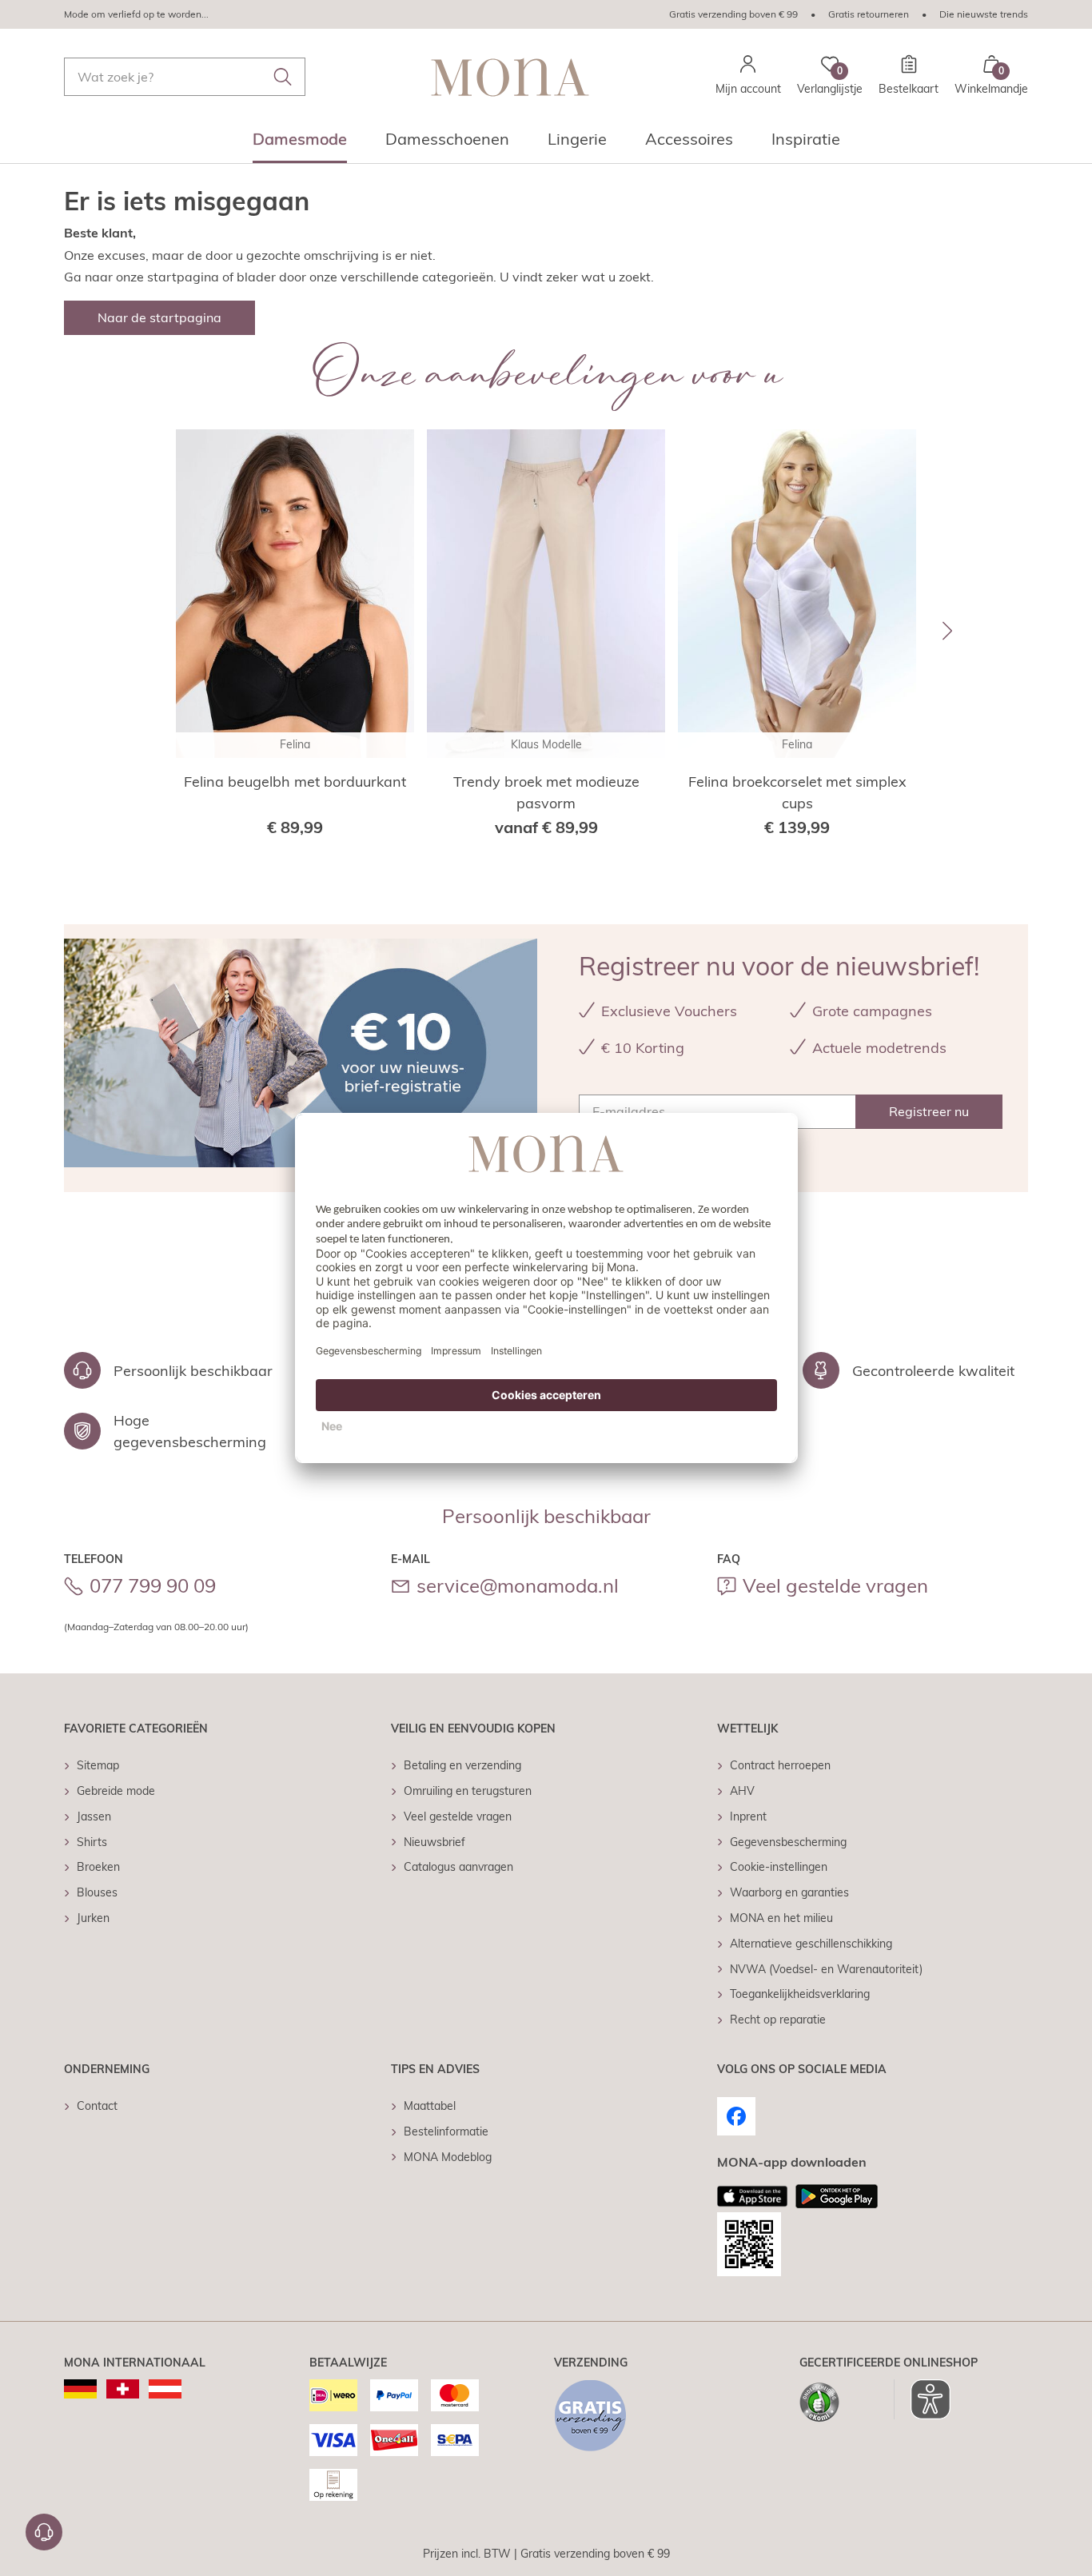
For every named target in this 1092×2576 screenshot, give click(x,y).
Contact (97, 2106)
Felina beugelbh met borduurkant (295, 782)
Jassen (94, 1816)
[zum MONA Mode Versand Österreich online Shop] (165, 2389)
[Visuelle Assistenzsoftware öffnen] (922, 2399)
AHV (742, 1791)
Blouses (97, 1892)
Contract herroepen (780, 1765)
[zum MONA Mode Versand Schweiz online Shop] (123, 2389)
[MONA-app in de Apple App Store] (752, 2196)
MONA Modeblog (448, 2157)
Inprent (748, 1816)
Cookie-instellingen (779, 1867)
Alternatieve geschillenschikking (811, 1944)
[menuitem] (300, 144)
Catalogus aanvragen (458, 1867)
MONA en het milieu (781, 1918)
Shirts (92, 1842)
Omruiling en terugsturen (468, 1791)
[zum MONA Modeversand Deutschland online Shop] (80, 2389)
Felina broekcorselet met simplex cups (797, 792)
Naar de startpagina (159, 317)
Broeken (98, 1867)
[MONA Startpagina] (510, 77)
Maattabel (430, 2106)
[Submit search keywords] (283, 77)
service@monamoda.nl (518, 1585)
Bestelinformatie (446, 2131)
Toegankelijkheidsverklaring (800, 1994)
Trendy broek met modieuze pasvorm (546, 792)
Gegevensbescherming (788, 1842)
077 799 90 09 (153, 1585)
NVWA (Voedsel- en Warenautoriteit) (826, 1969)
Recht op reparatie (778, 2020)
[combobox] (185, 77)
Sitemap (98, 1765)
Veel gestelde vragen (835, 1585)
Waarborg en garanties (789, 1892)
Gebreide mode (116, 1791)
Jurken (93, 1918)
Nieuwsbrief (434, 1842)
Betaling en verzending (462, 1765)
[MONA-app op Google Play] (837, 2196)
